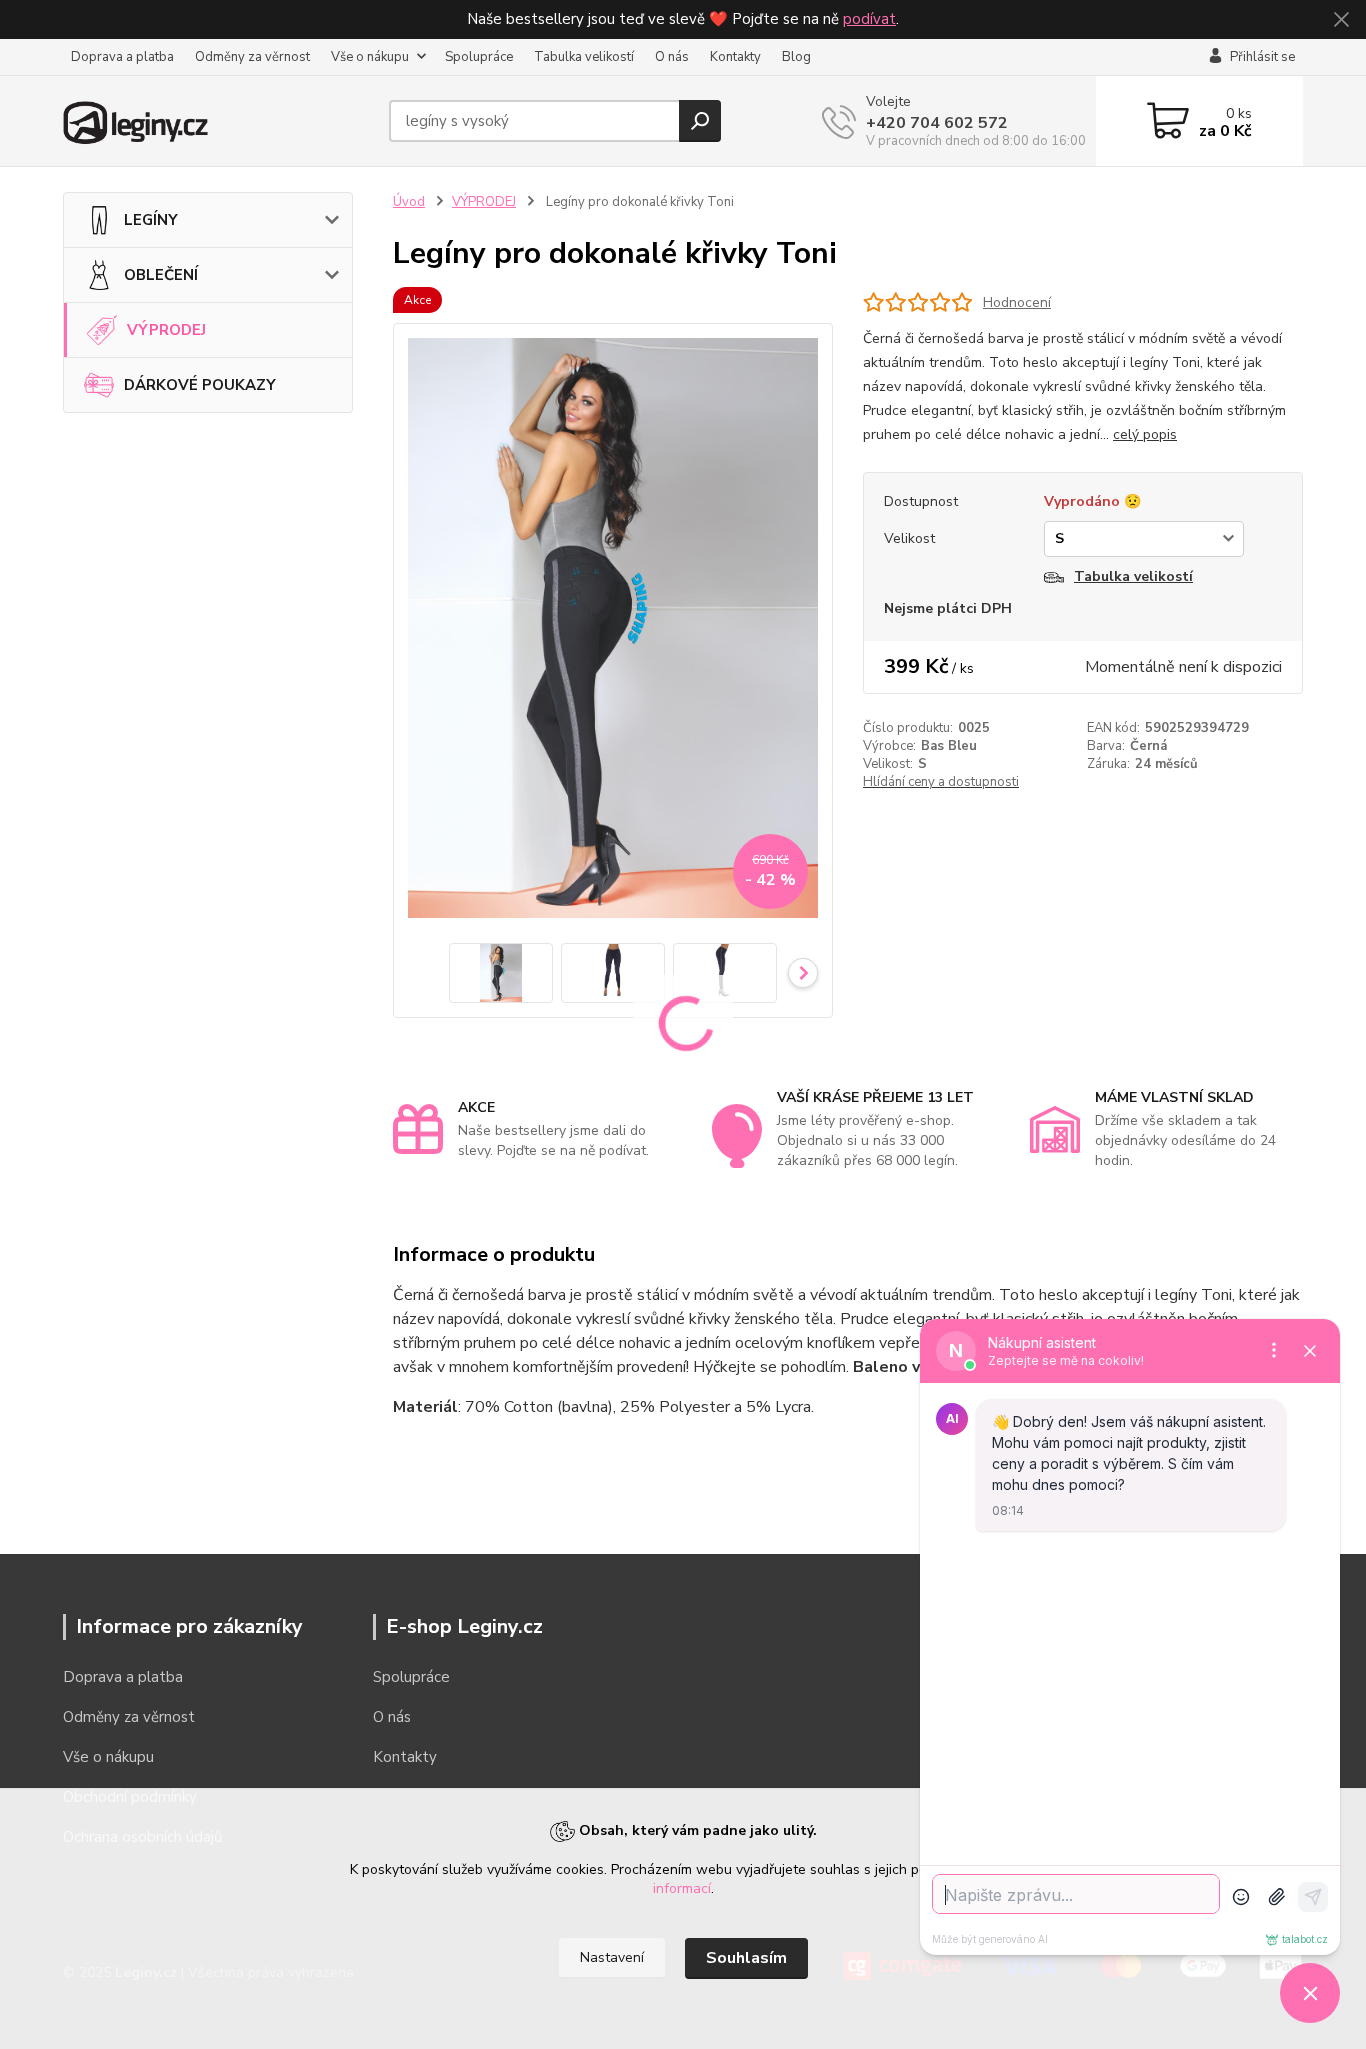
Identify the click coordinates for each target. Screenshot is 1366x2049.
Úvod (409, 202)
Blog (796, 57)
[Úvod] (218, 121)
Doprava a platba (122, 57)
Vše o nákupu (370, 57)
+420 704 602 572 (937, 123)
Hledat (700, 121)
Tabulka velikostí (584, 57)
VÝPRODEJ (166, 330)
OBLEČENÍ (161, 275)
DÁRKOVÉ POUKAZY (200, 385)
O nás (672, 57)
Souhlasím (746, 1958)
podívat (869, 19)
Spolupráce (479, 57)
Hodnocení (1017, 302)
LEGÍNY (151, 220)
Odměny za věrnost (252, 57)
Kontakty (735, 57)
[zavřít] (1341, 20)
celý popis (1145, 434)
